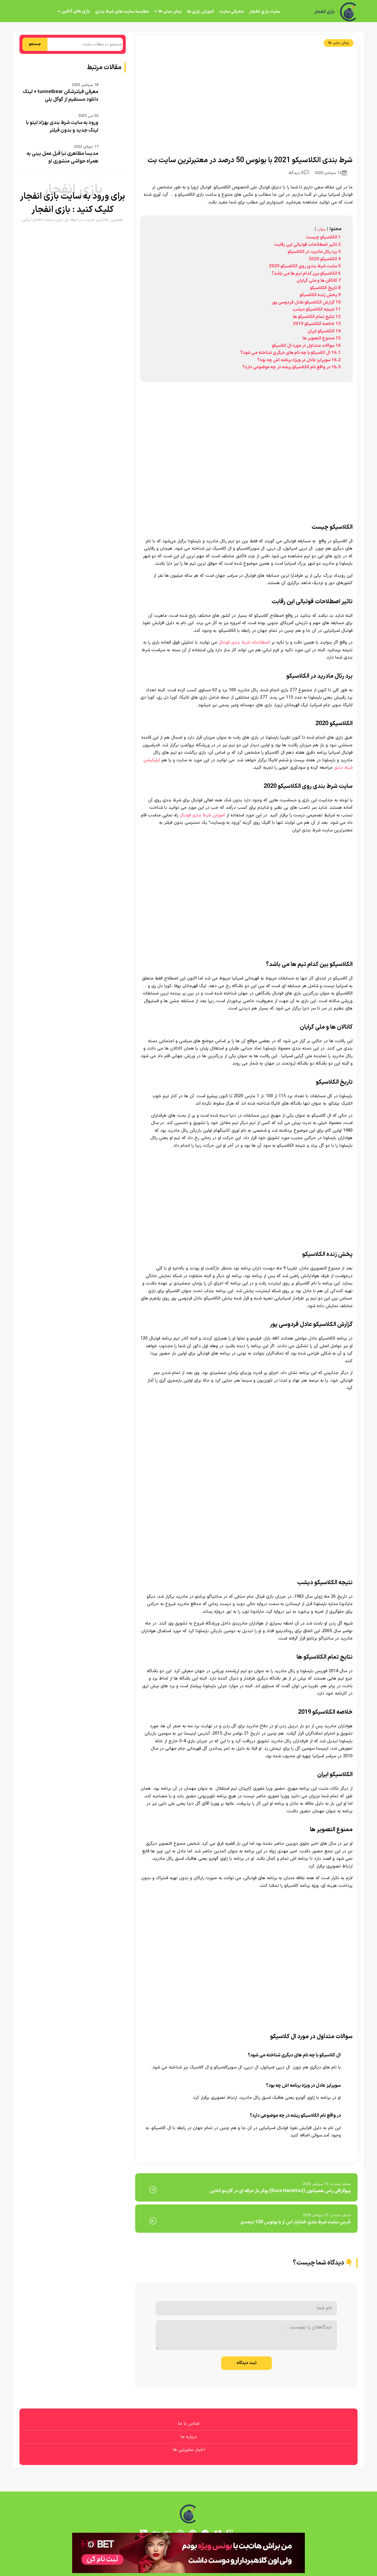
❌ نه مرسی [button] (189, 1325)
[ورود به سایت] (188, 1267)
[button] (188, 1288)
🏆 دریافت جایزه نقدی (188, 1310)
